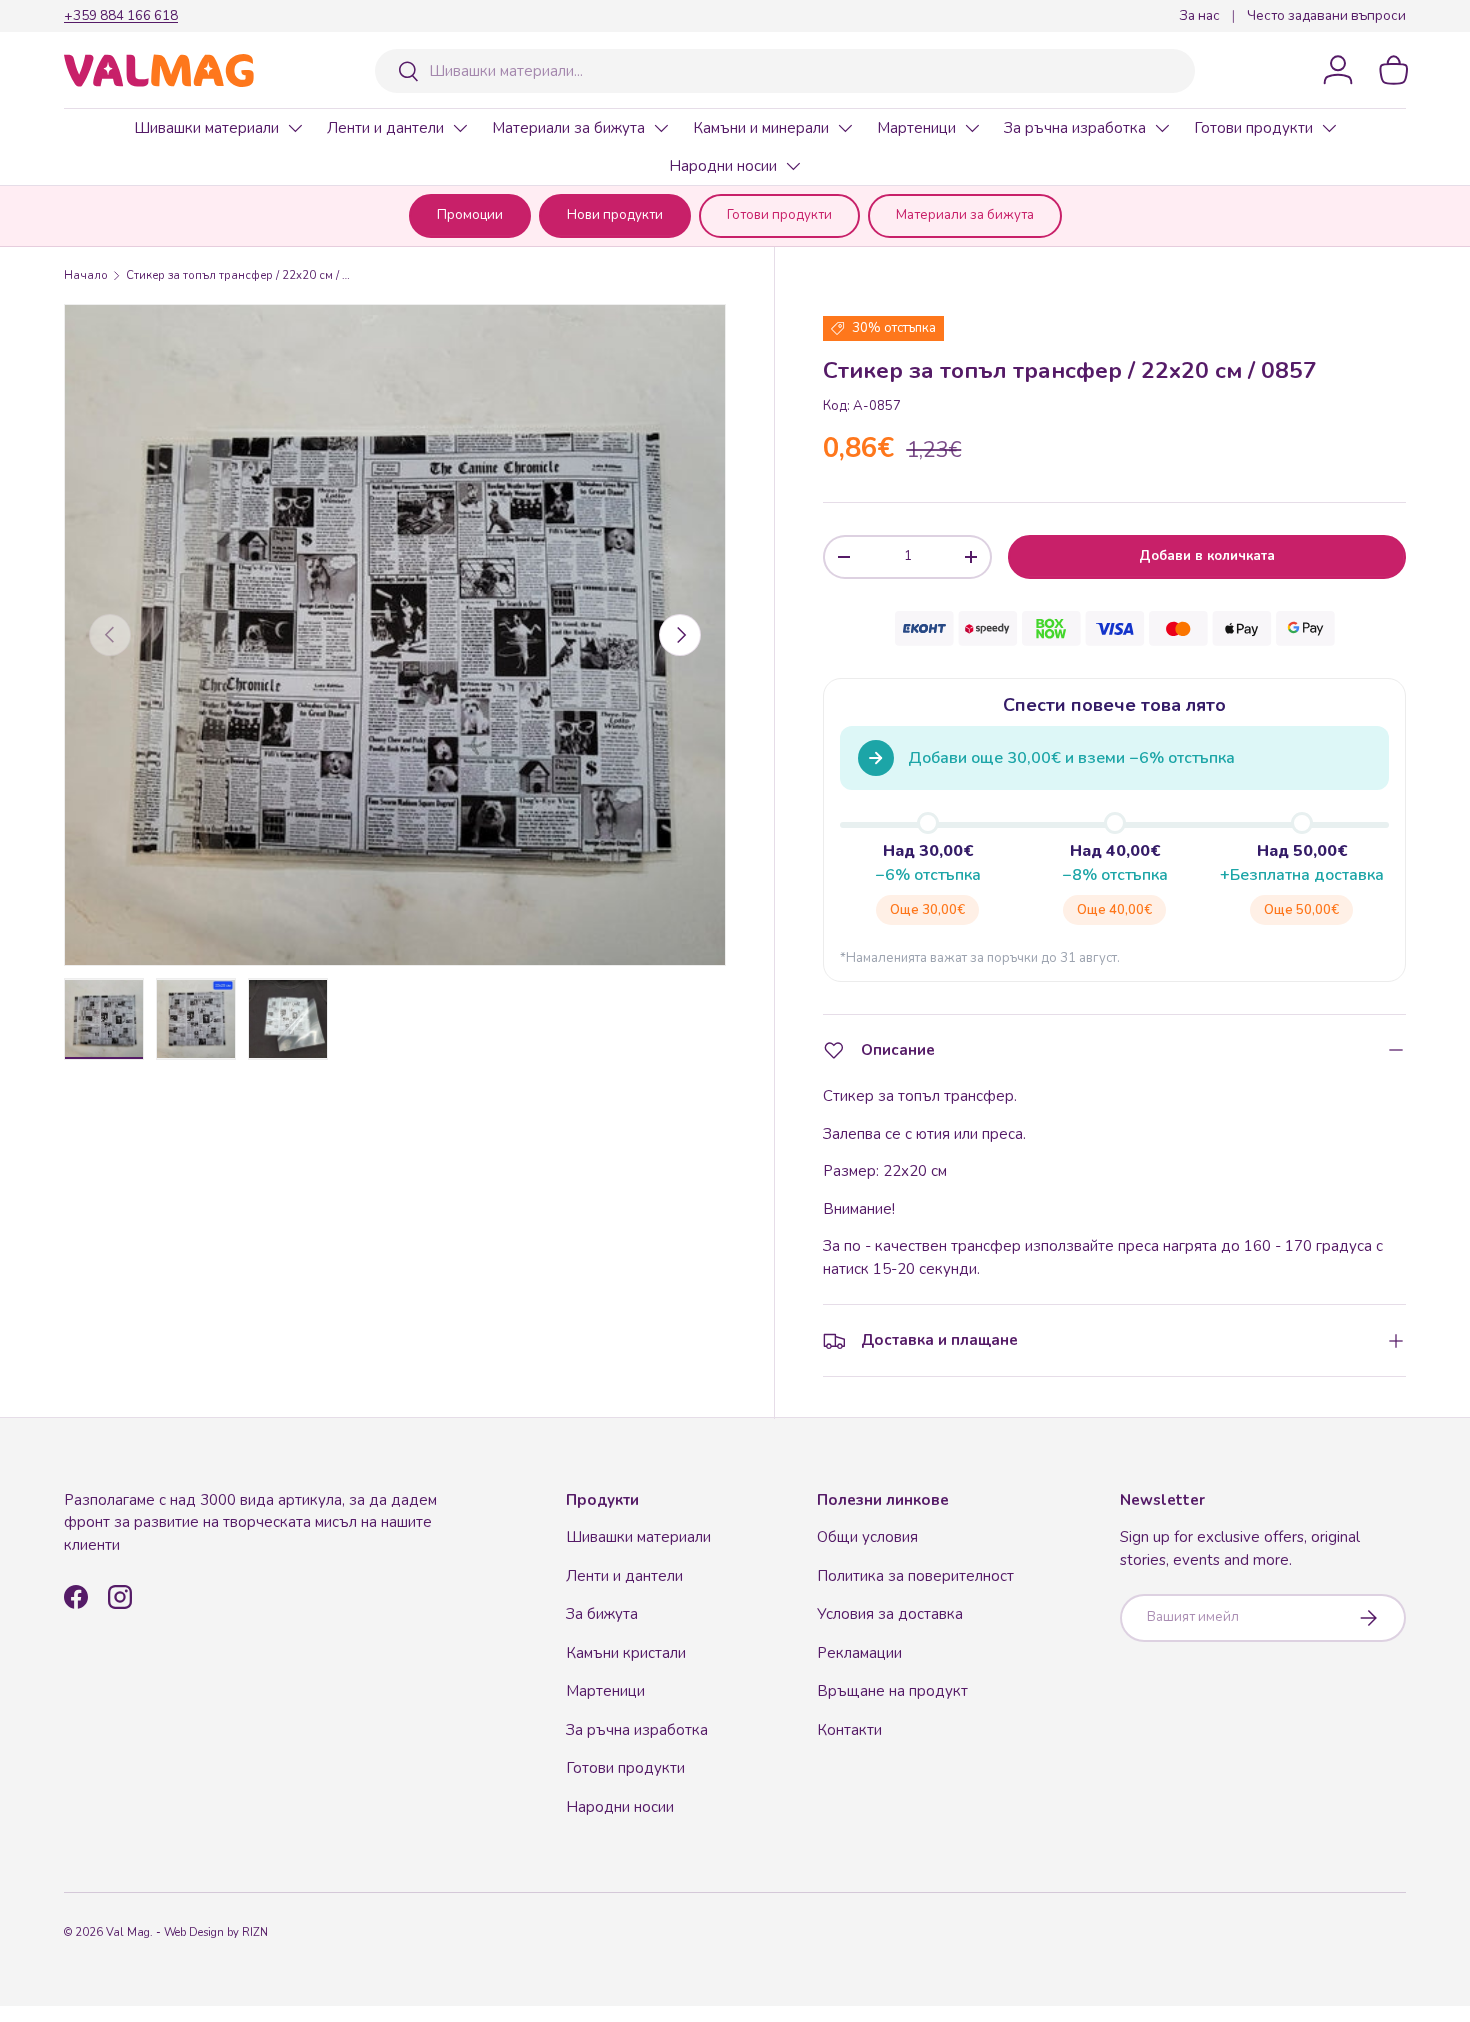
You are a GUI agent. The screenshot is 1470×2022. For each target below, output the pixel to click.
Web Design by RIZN (216, 1932)
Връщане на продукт (892, 1691)
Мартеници (916, 128)
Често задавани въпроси (1326, 15)
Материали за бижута (568, 128)
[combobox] (785, 71)
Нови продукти (615, 215)
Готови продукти (1253, 128)
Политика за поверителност (915, 1576)
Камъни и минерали (761, 128)
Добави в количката (1207, 556)
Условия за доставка (890, 1614)
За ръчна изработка (1075, 128)
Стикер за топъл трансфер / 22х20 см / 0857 (238, 275)
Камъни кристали (626, 1653)
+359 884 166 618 (121, 15)
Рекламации (859, 1653)
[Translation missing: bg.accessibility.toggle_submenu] (295, 128)
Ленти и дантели (385, 128)
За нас (1199, 15)
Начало (86, 275)
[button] (1394, 70)
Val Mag (128, 1932)
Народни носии (723, 166)
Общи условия (867, 1537)
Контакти (849, 1730)
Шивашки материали (206, 128)
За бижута (602, 1614)
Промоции (470, 215)
